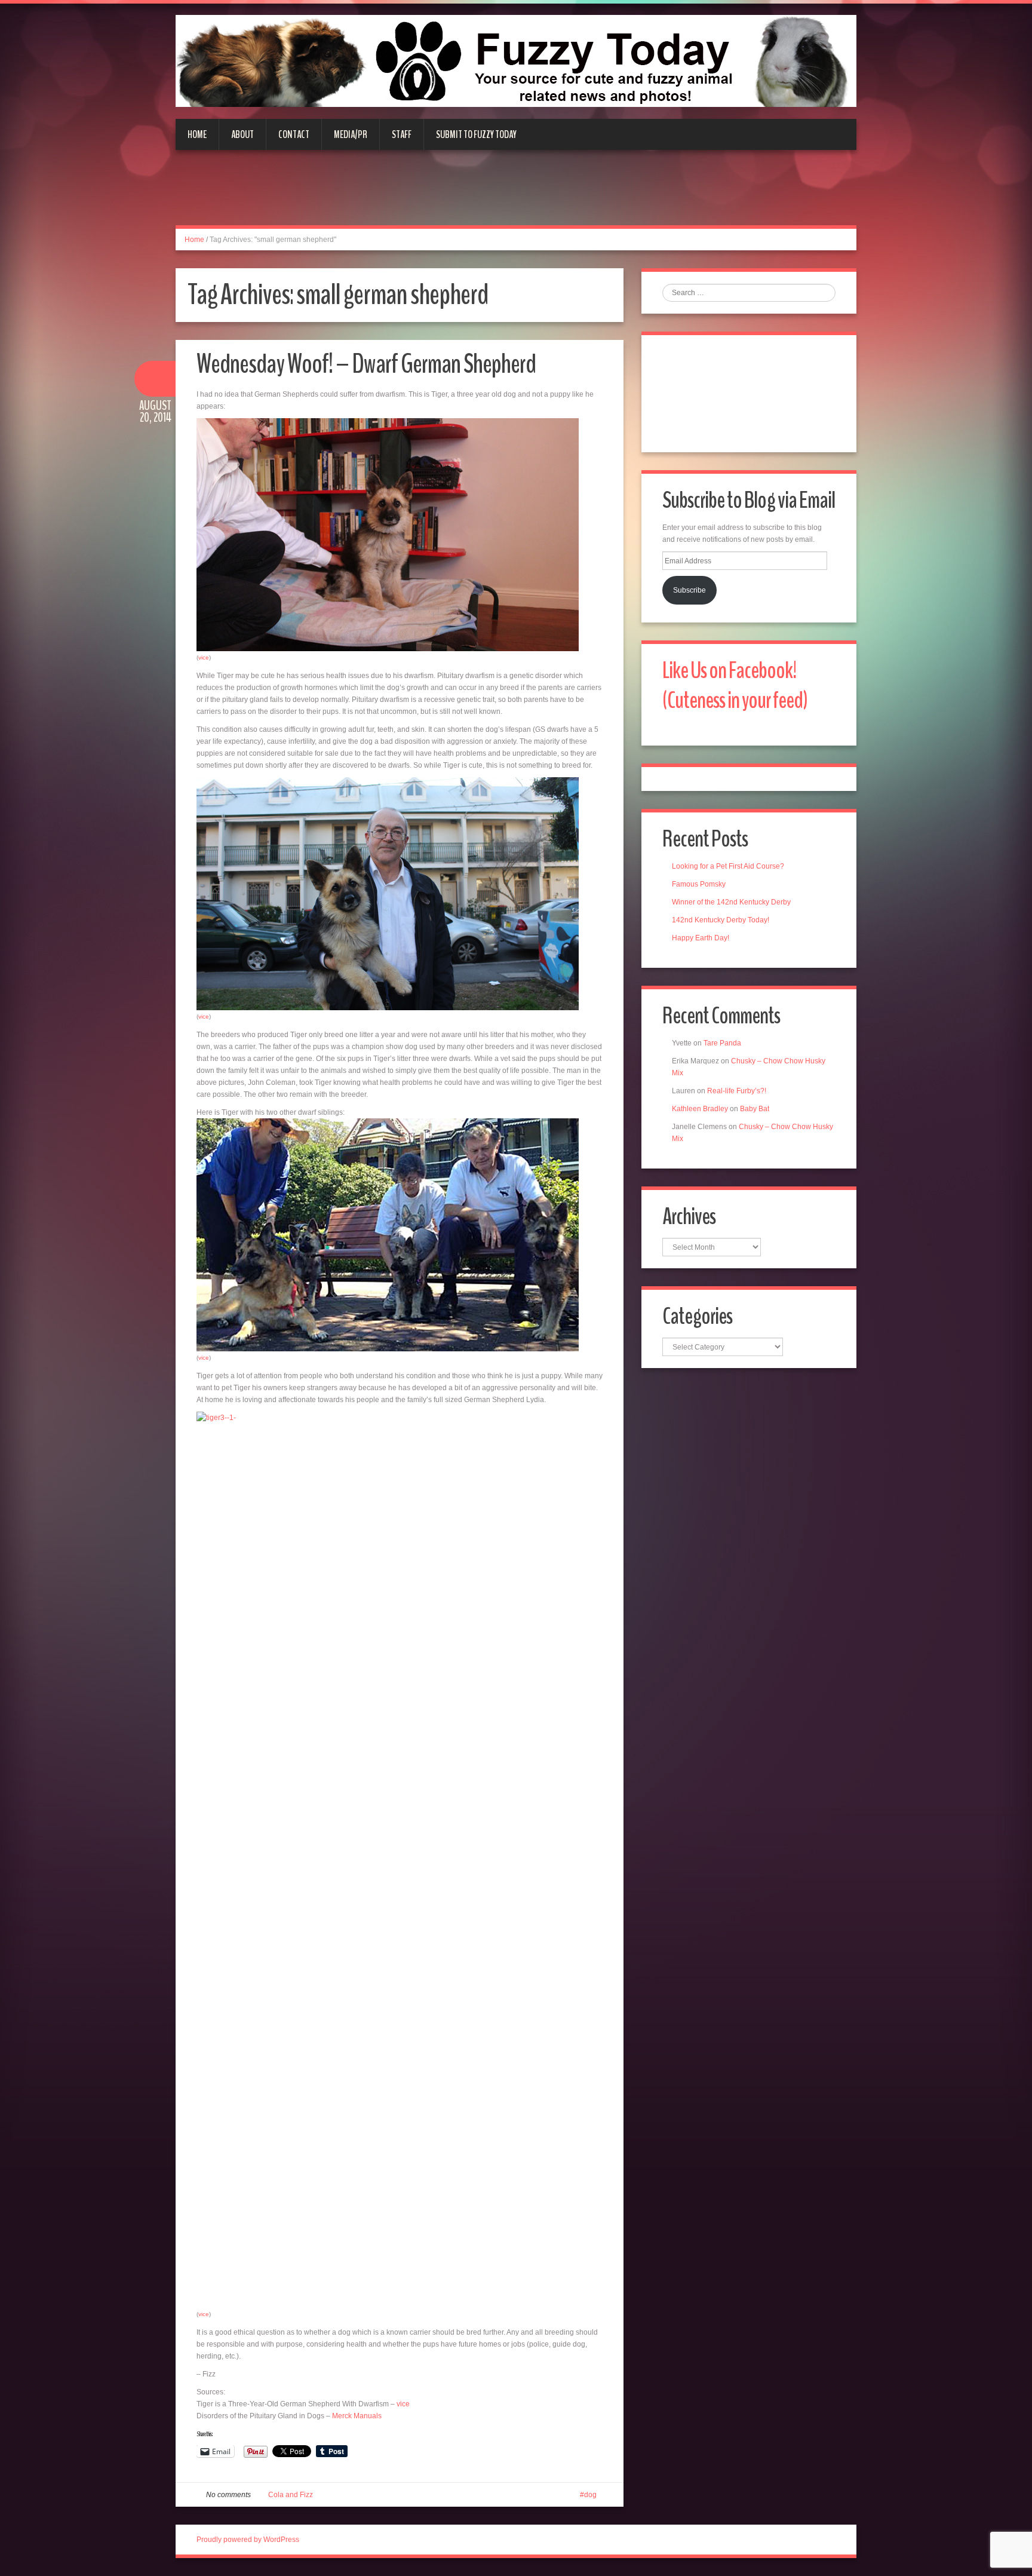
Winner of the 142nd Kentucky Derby (731, 902)
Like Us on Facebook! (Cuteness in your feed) (735, 686)
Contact (294, 134)
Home (197, 134)
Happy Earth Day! (701, 938)
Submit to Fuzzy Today (476, 134)
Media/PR (351, 134)
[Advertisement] (516, 195)
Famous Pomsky (699, 884)
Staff (402, 134)
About (242, 134)
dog (590, 2495)
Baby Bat (755, 1109)
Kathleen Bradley (700, 1109)
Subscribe (689, 590)
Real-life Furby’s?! (737, 1091)
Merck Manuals (357, 2416)
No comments (228, 2495)
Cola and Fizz (291, 2495)
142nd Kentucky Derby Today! (721, 920)
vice (204, 657)
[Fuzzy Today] (516, 60)
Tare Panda (722, 1043)
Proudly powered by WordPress (248, 2540)
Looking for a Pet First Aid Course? (728, 866)
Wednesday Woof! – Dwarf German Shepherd (366, 364)
